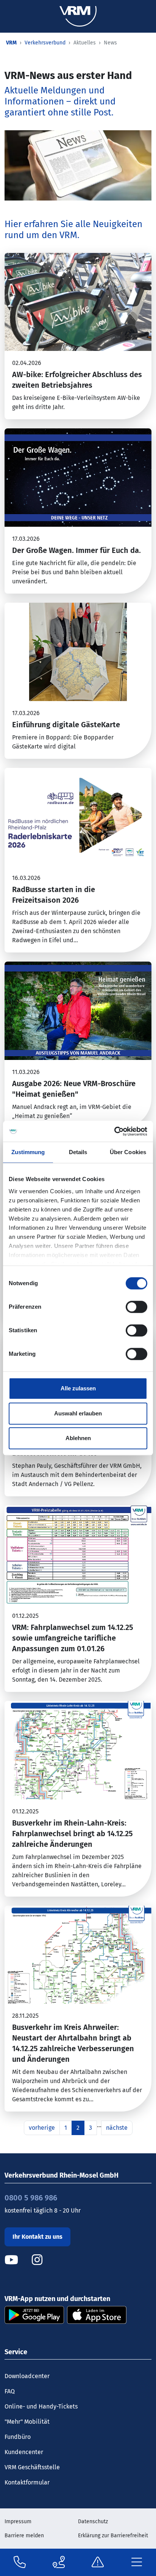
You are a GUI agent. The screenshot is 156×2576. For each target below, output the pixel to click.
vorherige (42, 2128)
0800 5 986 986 (31, 2198)
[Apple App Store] (97, 2315)
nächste (117, 2128)
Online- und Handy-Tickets (41, 2406)
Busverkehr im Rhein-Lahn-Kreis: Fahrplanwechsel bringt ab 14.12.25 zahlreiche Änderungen (73, 1834)
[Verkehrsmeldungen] (98, 2562)
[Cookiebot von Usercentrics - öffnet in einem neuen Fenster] (114, 1131)
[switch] (136, 1307)
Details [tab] (78, 1152)
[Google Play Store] (34, 2315)
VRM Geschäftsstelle (32, 2467)
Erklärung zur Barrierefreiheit (113, 2536)
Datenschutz (93, 2522)
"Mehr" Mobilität (27, 2422)
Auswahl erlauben (78, 1413)
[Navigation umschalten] (136, 2563)
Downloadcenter (27, 2376)
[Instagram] (37, 2260)
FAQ (10, 2391)
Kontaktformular (27, 2482)
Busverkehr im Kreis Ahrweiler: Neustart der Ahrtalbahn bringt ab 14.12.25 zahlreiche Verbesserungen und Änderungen (73, 2043)
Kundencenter (24, 2452)
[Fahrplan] (59, 2562)
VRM (11, 43)
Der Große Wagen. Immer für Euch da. (76, 550)
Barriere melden (24, 2536)
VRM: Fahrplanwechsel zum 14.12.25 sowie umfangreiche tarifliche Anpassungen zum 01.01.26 (73, 1638)
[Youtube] (17, 2260)
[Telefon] (20, 2562)
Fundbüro (18, 2437)
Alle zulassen (78, 1388)
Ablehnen (78, 1438)
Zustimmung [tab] (28, 1152)
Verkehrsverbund (45, 43)
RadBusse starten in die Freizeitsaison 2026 (54, 895)
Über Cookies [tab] (128, 1152)
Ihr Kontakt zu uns (37, 2237)
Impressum (18, 2522)
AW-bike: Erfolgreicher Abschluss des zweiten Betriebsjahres (77, 380)
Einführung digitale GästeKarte (66, 725)
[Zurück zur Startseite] (78, 16)
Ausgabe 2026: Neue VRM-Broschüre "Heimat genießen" (74, 1089)
